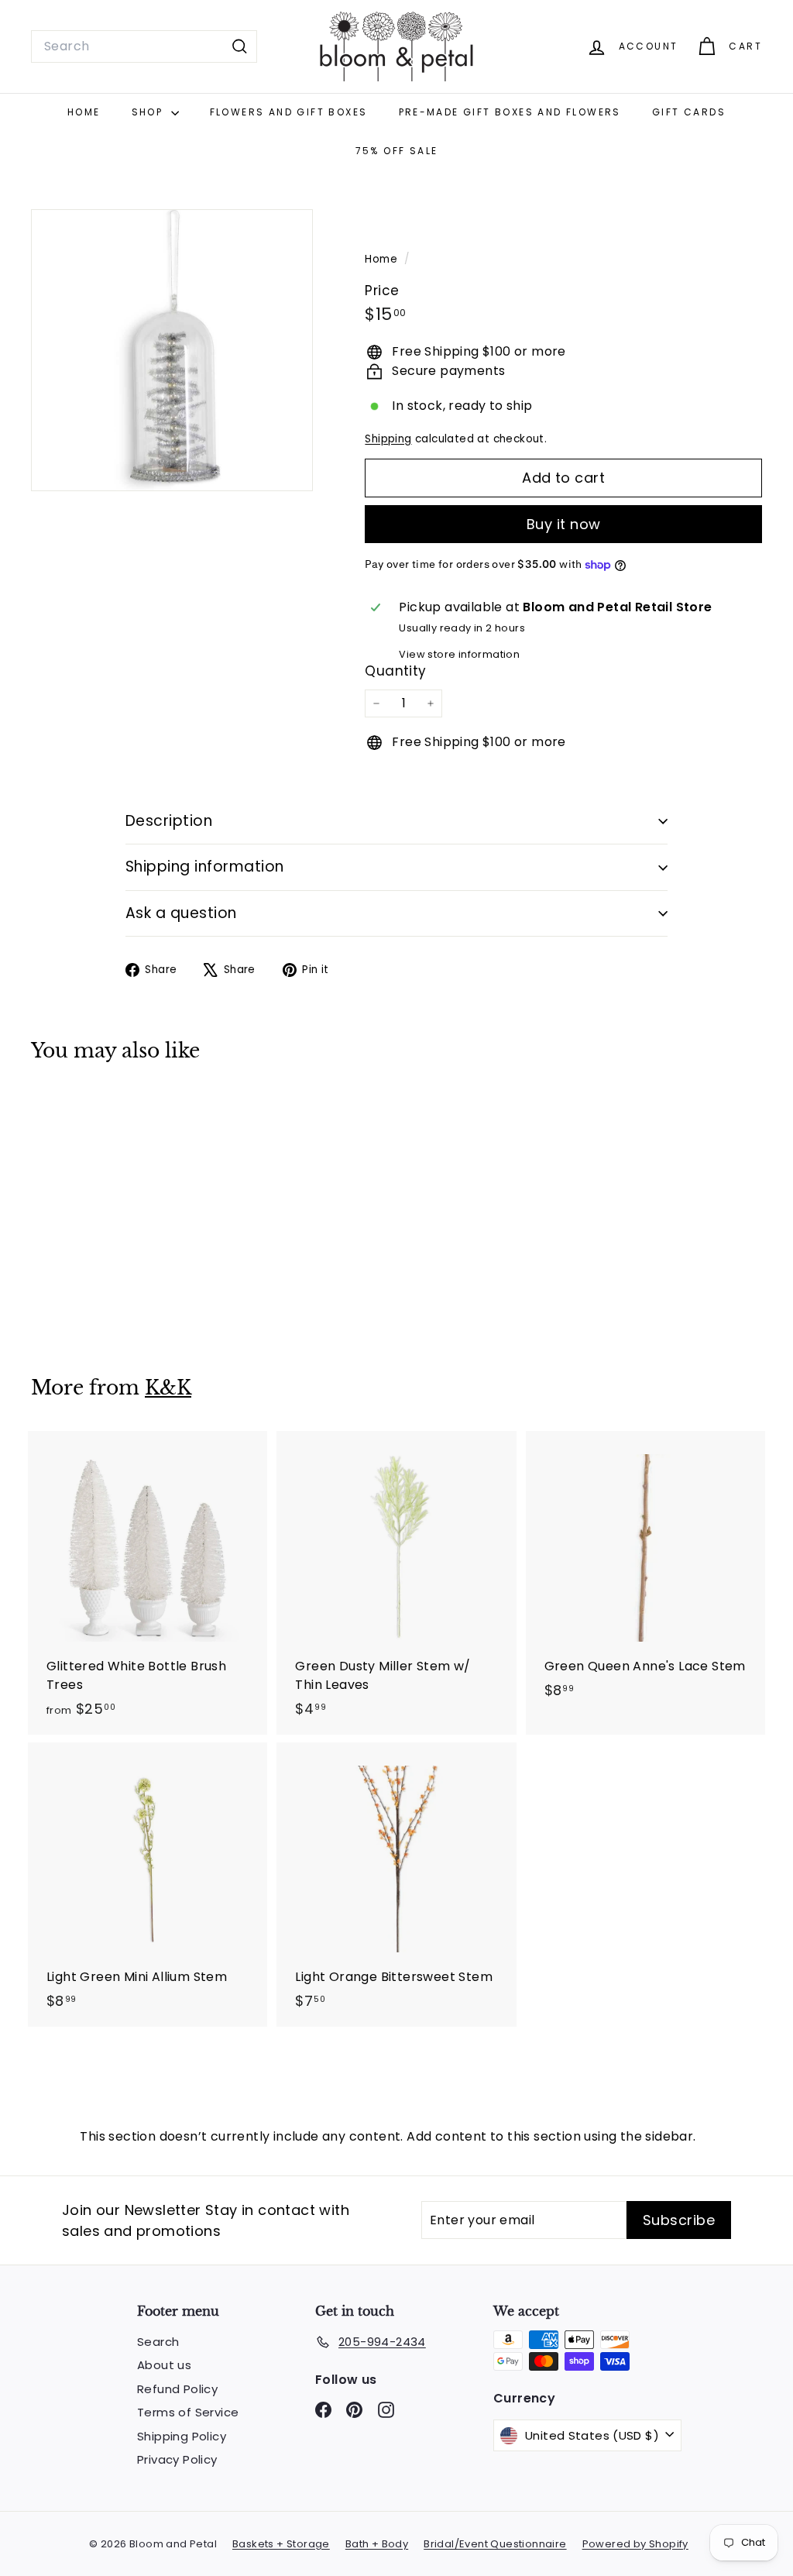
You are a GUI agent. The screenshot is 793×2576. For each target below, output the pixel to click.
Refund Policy (177, 2389)
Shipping (388, 439)
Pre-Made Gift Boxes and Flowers (510, 112)
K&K (168, 1388)
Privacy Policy (177, 2459)
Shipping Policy (182, 2436)
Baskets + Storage (281, 2544)
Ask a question (181, 913)
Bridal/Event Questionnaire (495, 2544)
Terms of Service (188, 2412)
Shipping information (205, 867)
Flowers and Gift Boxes (289, 112)
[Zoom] (172, 350)
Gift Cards (689, 112)
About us (164, 2365)
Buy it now (564, 524)
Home (84, 112)
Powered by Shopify (635, 2544)
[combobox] (144, 46)
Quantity (395, 671)
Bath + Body (377, 2544)
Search (158, 2342)
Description (169, 821)
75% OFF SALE (397, 151)
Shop (149, 112)
